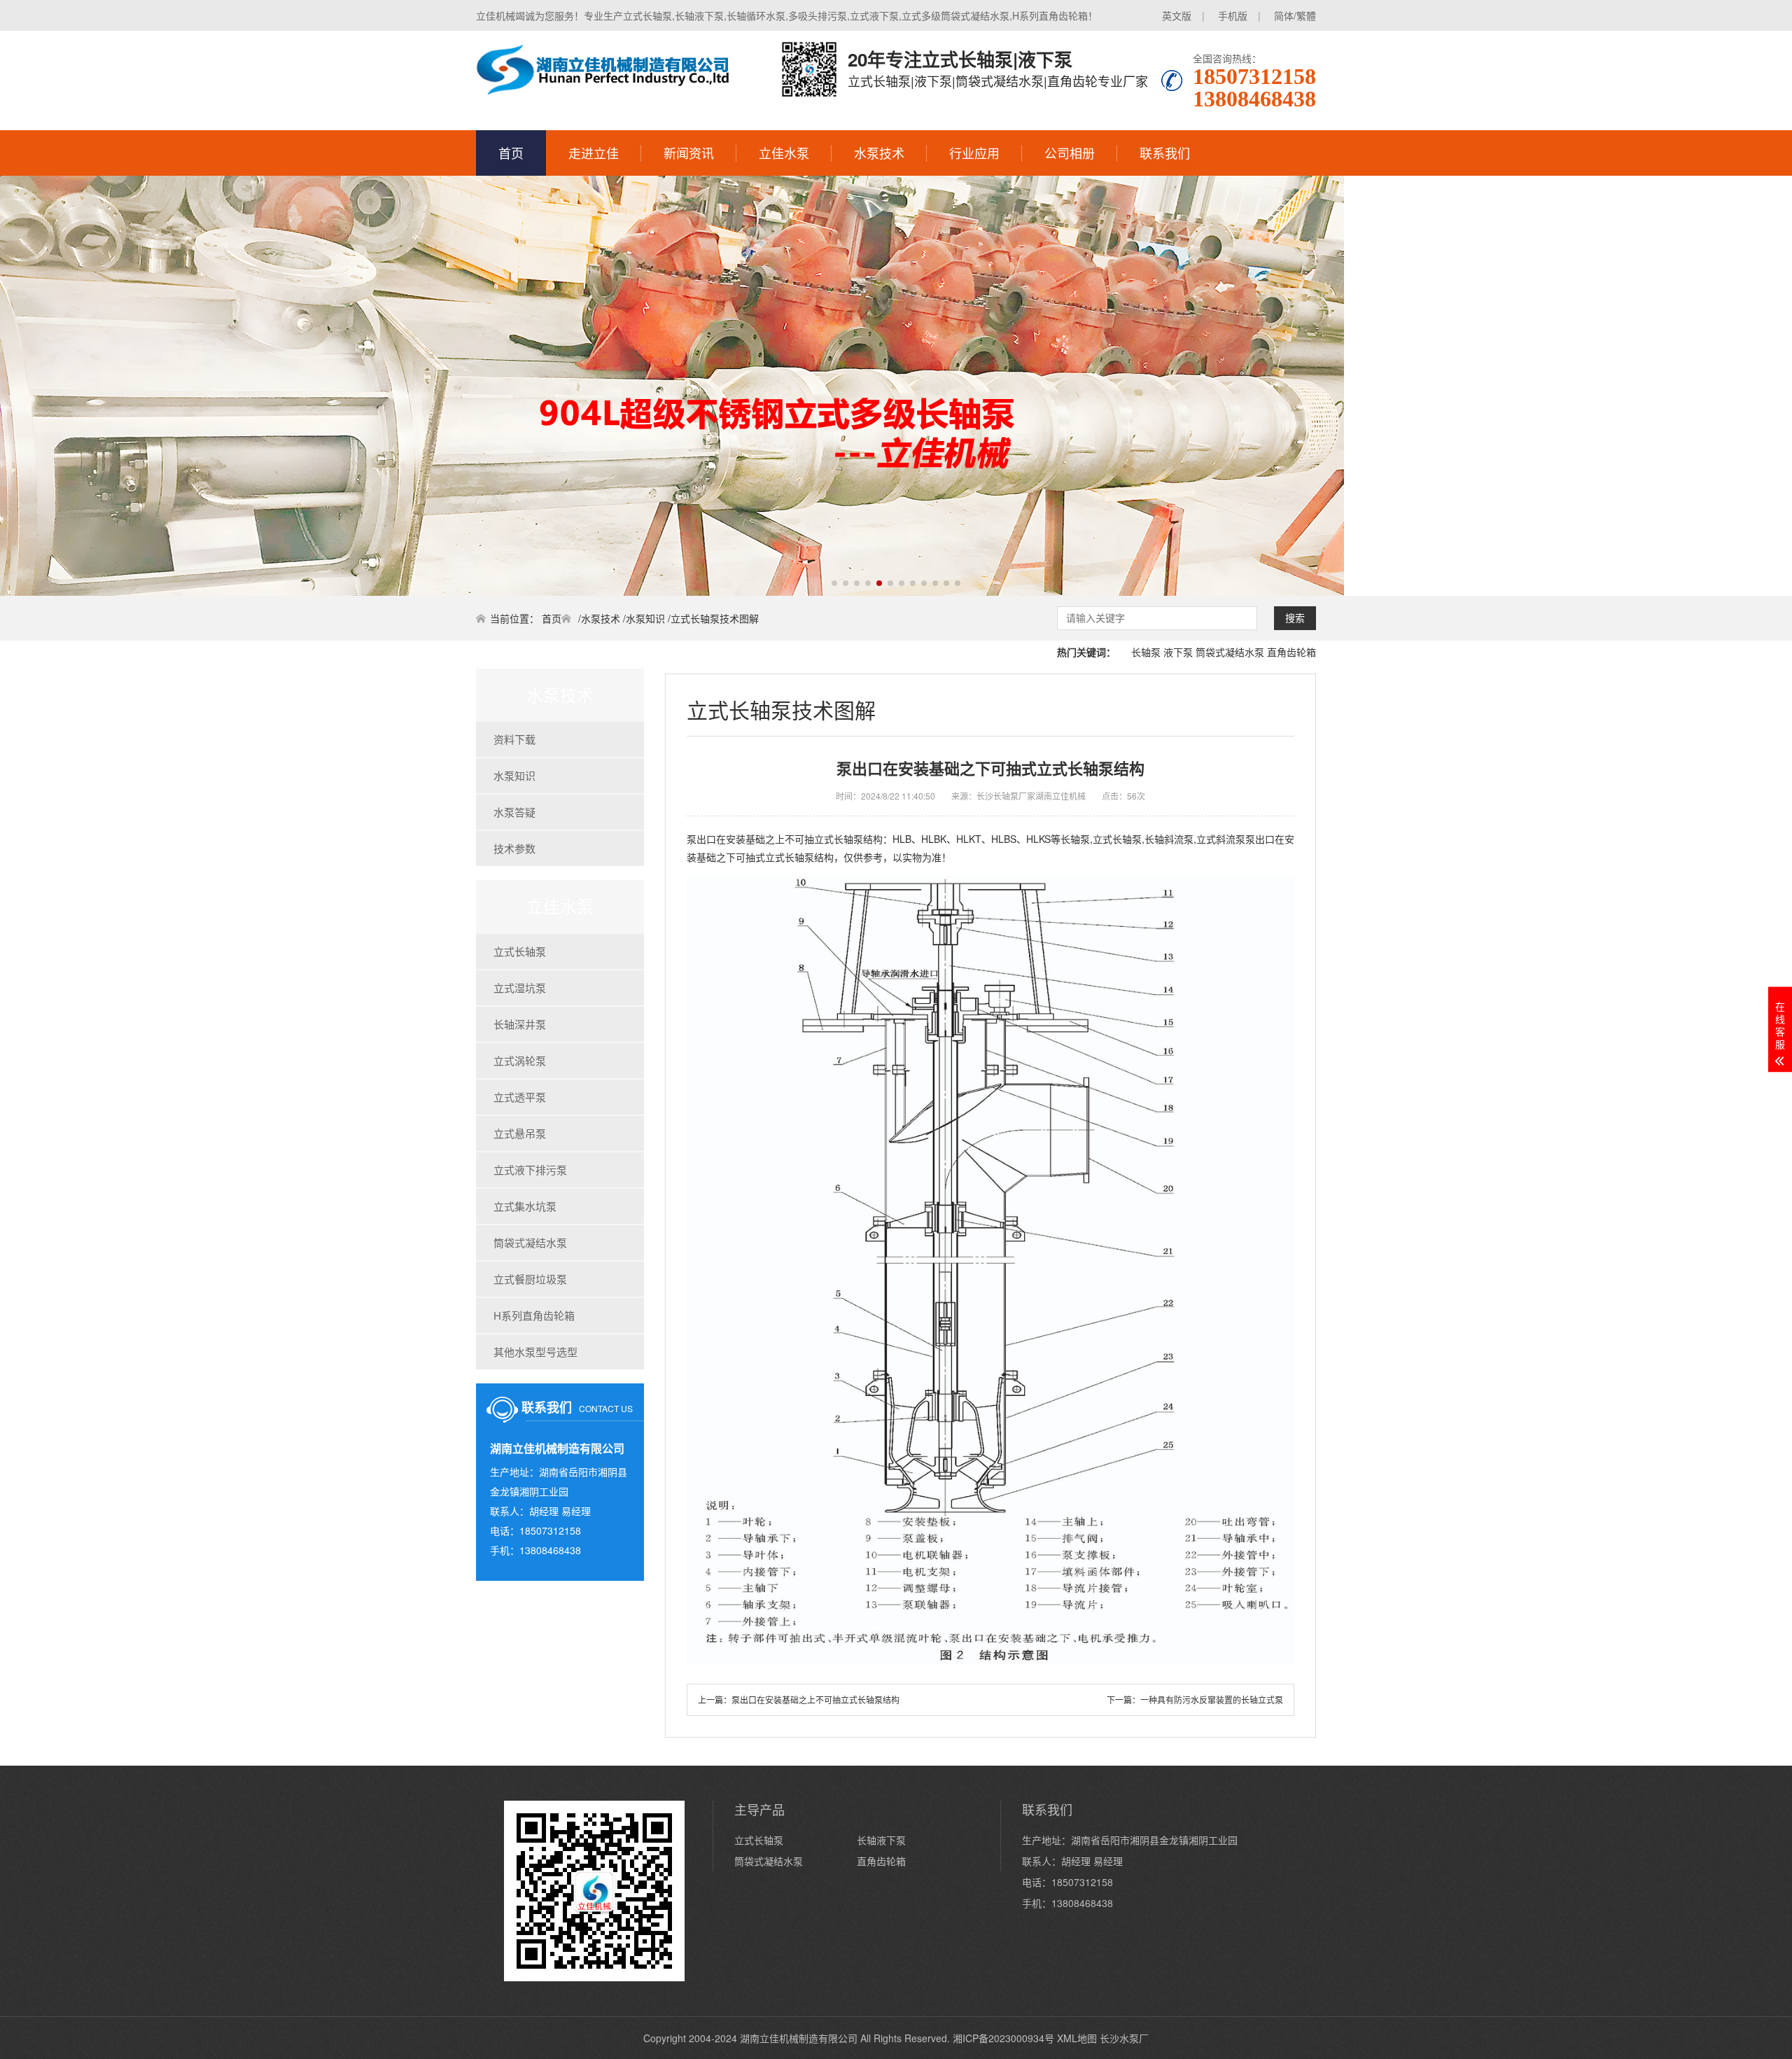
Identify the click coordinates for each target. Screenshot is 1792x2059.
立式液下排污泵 (530, 1170)
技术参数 (514, 848)
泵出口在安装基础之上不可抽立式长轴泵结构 (815, 1699)
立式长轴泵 (520, 951)
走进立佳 (594, 153)
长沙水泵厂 (1124, 2038)
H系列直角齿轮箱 (534, 1315)
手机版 (1233, 15)
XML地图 (1077, 2038)
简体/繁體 (1295, 15)
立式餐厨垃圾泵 (530, 1279)
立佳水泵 (784, 153)
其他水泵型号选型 (535, 1352)
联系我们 (1165, 153)
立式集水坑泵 (525, 1206)
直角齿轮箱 (1291, 652)
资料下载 (514, 739)
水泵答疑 (514, 812)
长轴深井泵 (520, 1024)
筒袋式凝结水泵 (1230, 652)
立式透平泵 (520, 1097)
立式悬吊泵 (520, 1133)
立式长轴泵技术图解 (715, 618)
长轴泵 (1146, 652)
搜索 (1295, 618)
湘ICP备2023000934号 (1003, 2038)
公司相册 (1070, 153)
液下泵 (1178, 652)
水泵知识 (645, 618)
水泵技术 (879, 153)
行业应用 (974, 153)
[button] (834, 583)
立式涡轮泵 (520, 1060)
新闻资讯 (689, 153)
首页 (511, 153)
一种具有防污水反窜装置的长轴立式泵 (1212, 1699)
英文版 (1177, 15)
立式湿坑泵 (520, 987)
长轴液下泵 (881, 1840)
